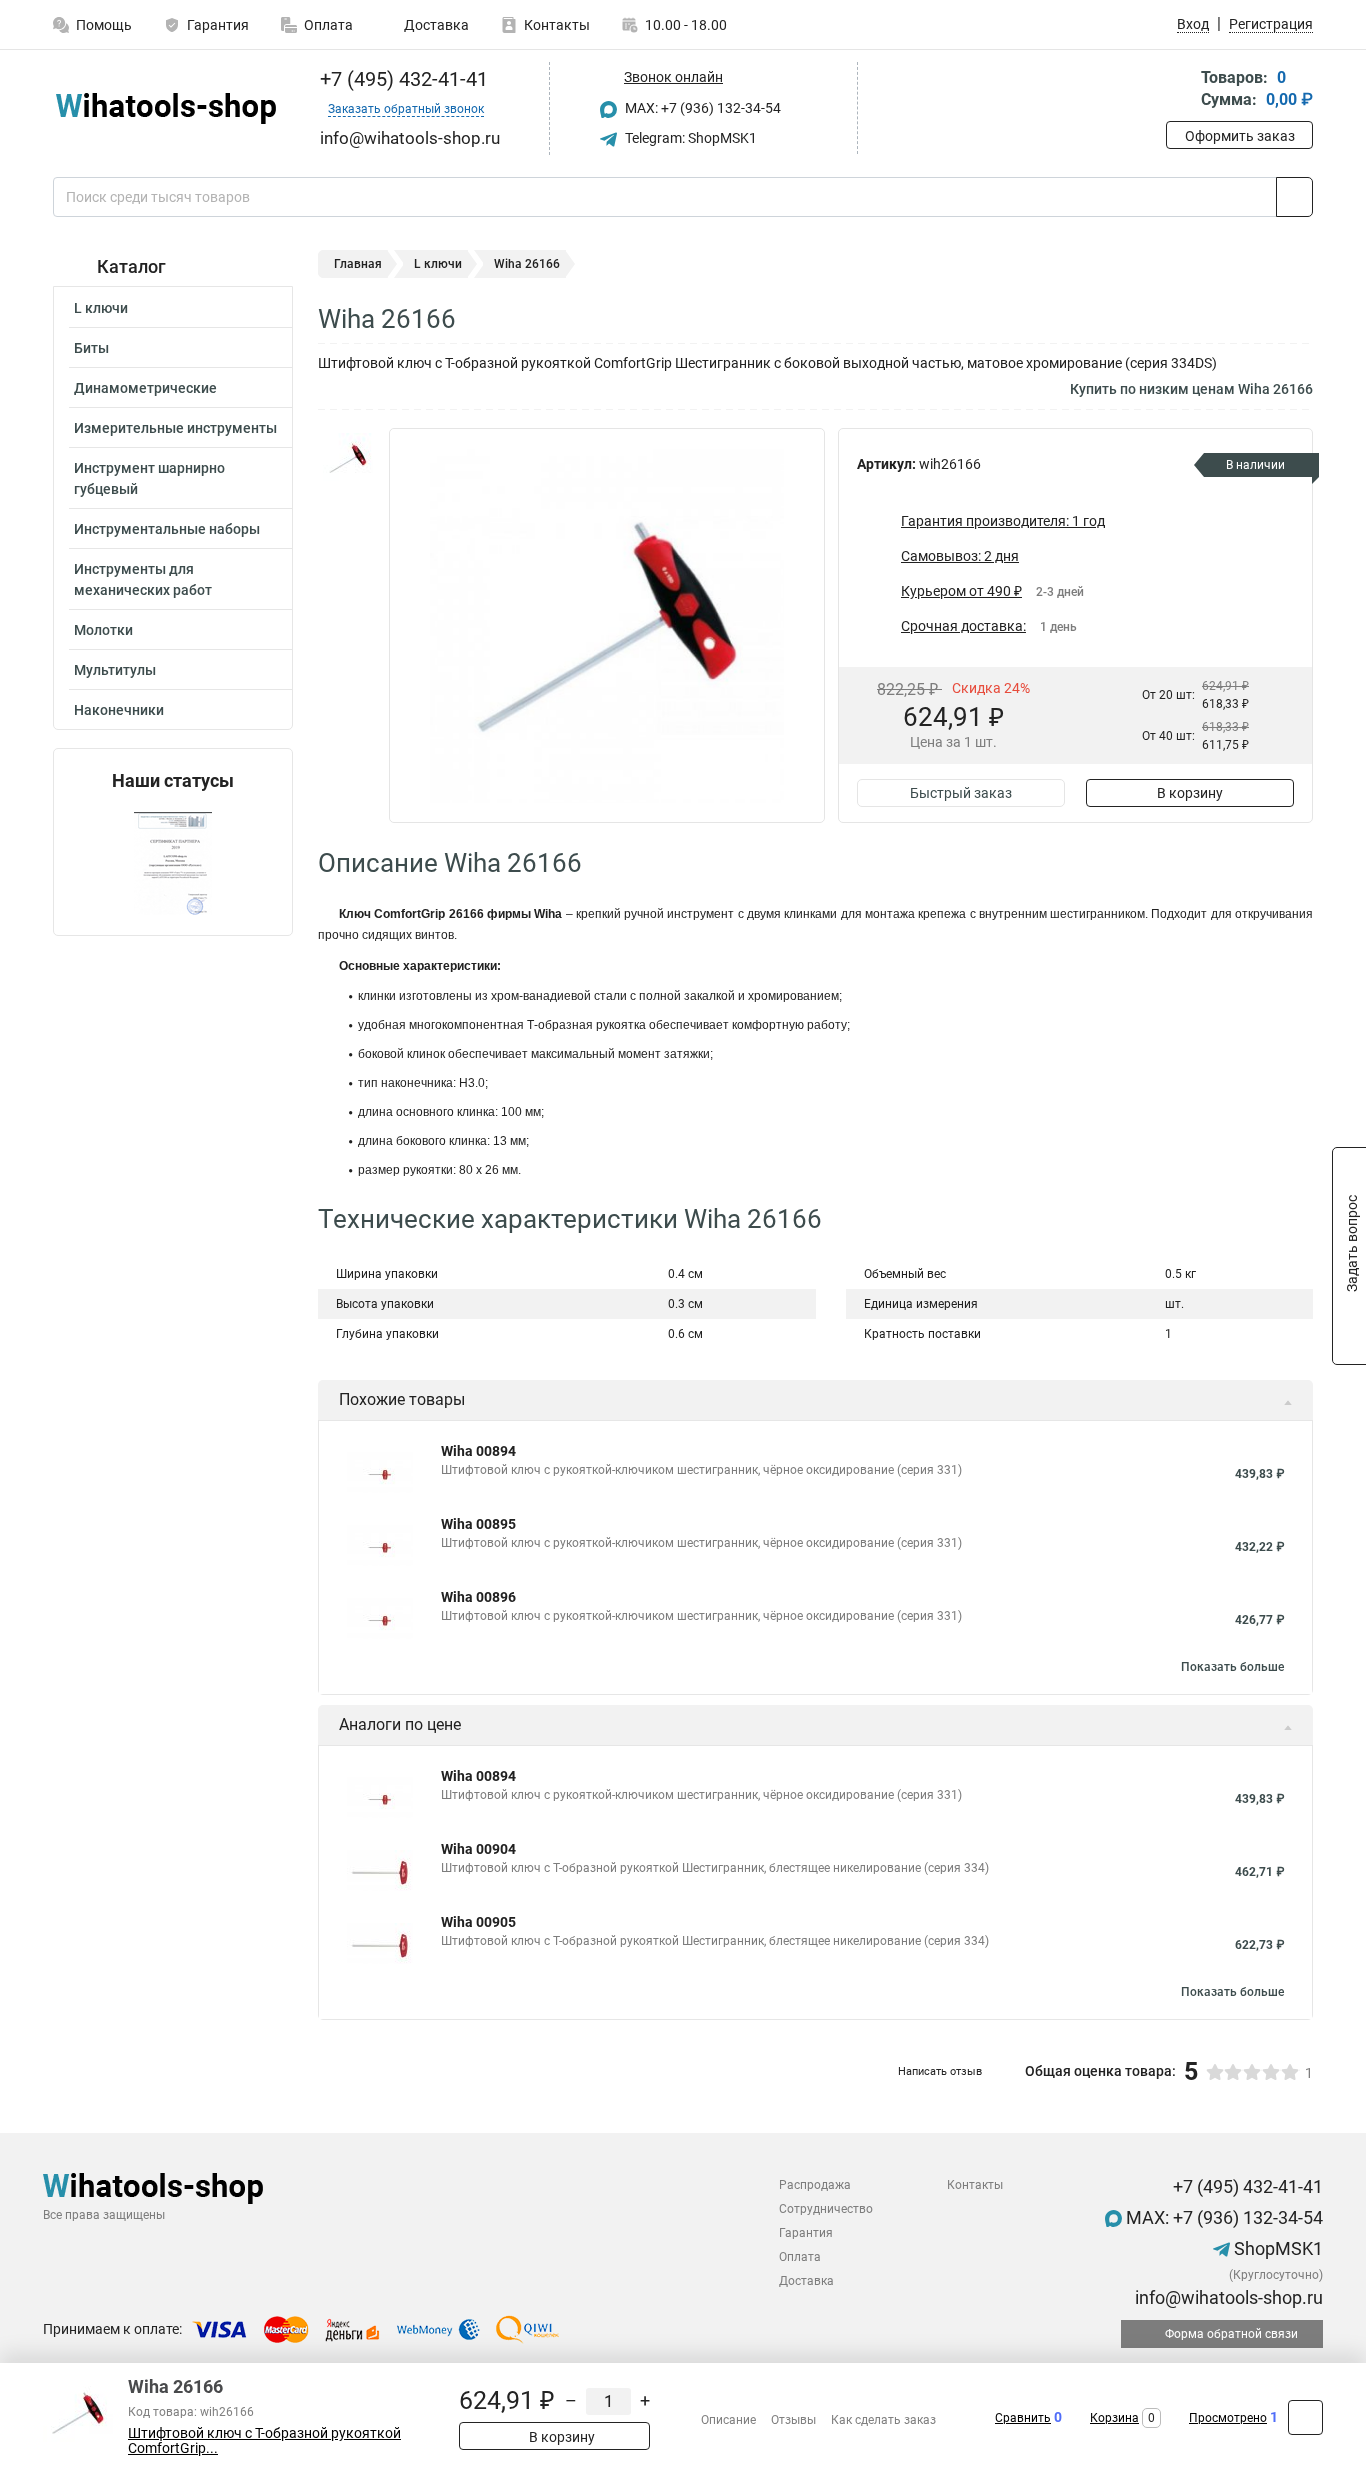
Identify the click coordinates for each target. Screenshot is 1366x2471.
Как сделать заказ (883, 2420)
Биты (91, 348)
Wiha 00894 (478, 1451)
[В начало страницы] (1305, 2417)
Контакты (557, 25)
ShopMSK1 (1276, 2248)
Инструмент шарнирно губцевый (149, 478)
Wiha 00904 (478, 1849)
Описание (728, 2420)
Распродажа (815, 2185)
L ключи (101, 308)
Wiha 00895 (478, 1524)
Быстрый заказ (961, 793)
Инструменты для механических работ (143, 579)
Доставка (435, 25)
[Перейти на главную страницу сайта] (165, 108)
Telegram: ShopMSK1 (689, 138)
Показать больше (1232, 1667)
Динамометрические (145, 388)
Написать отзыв (940, 2071)
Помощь (104, 25)
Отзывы (793, 2420)
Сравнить (1023, 2418)
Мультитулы (115, 670)
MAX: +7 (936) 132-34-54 (701, 108)
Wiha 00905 (478, 1922)
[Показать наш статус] (173, 863)
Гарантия (218, 25)
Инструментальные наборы (167, 529)
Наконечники (119, 710)
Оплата (328, 25)
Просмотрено (1228, 2418)
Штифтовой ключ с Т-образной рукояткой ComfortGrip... (264, 2441)
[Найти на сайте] (1294, 197)
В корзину (1190, 793)
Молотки (103, 630)
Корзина (1114, 2418)
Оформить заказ (1240, 136)
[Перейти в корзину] (1180, 90)
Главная (358, 264)
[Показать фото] (348, 458)
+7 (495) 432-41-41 (401, 79)
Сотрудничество (826, 2209)
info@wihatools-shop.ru (1227, 2297)
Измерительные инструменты (175, 428)
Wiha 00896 (478, 1597)
